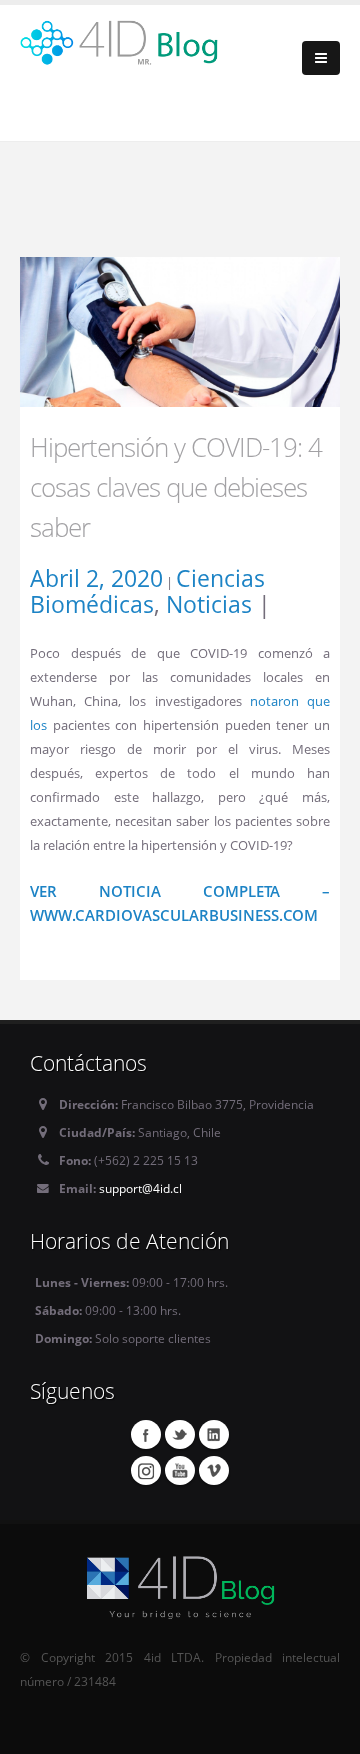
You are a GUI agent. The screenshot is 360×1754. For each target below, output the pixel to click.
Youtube (180, 1470)
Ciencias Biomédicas (147, 591)
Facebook (146, 1434)
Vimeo (214, 1470)
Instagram (146, 1470)
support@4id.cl (140, 1188)
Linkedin (214, 1434)
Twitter (180, 1434)
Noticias (209, 604)
